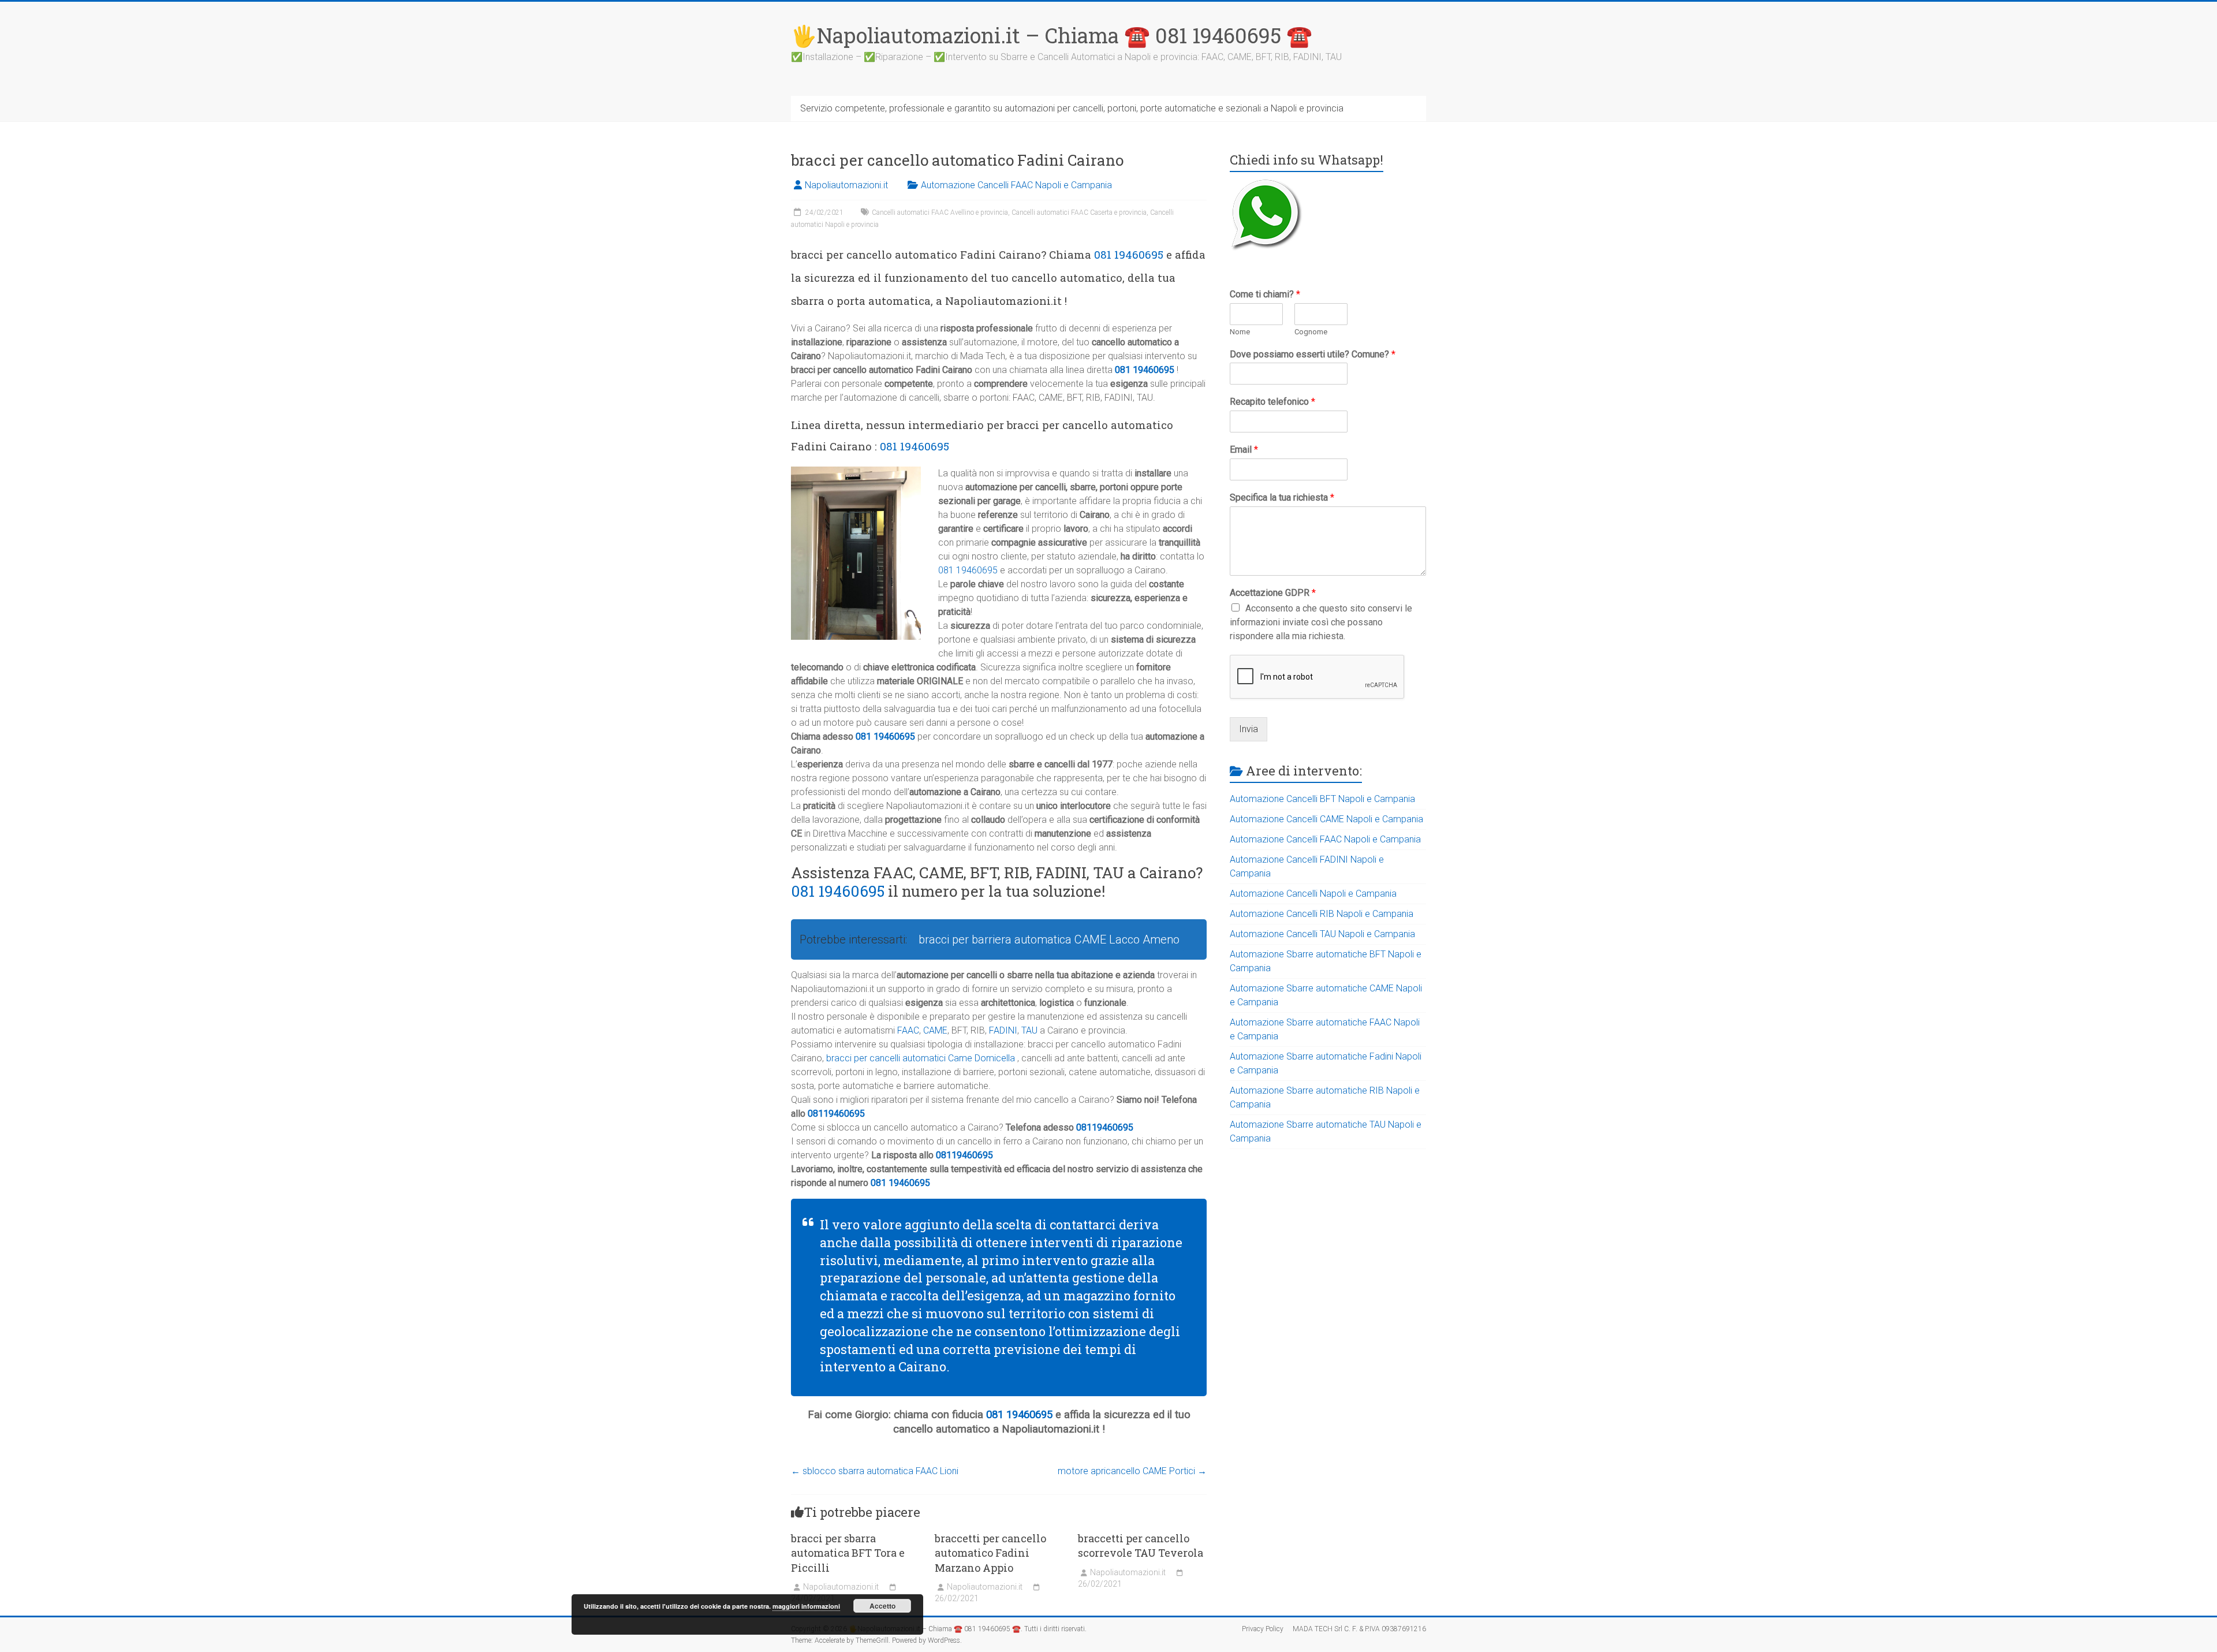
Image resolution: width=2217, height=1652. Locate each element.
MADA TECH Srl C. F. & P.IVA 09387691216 (1359, 1629)
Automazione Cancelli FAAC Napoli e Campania (1016, 185)
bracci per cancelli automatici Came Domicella (921, 1058)
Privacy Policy (1263, 1629)
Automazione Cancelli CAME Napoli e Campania (1326, 819)
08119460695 (836, 1114)
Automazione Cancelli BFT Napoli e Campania (1322, 799)
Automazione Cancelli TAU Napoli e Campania (1322, 934)
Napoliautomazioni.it (846, 185)
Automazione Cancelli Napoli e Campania (1313, 894)
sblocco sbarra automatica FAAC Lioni (875, 1471)
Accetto (882, 1606)
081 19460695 (1129, 254)
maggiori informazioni (806, 1606)
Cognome (1311, 332)
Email (1244, 450)
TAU (1029, 1030)
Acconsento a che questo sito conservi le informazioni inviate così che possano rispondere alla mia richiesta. (1321, 622)
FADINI (1003, 1030)
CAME (935, 1030)
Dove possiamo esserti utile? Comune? (1313, 354)
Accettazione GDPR (1273, 593)
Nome (1240, 332)
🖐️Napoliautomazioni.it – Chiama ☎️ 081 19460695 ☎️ (1052, 35)
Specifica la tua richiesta (1282, 497)
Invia (1249, 729)
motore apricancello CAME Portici (1132, 1471)
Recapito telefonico (1272, 402)
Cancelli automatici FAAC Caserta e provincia (1079, 212)
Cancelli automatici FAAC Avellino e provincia (940, 212)
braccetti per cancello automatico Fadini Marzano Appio (990, 1553)
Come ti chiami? (1265, 294)
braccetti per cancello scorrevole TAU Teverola (1141, 1545)
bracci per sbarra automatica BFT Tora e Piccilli (848, 1553)
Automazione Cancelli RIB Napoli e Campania (1322, 914)
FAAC (908, 1030)
